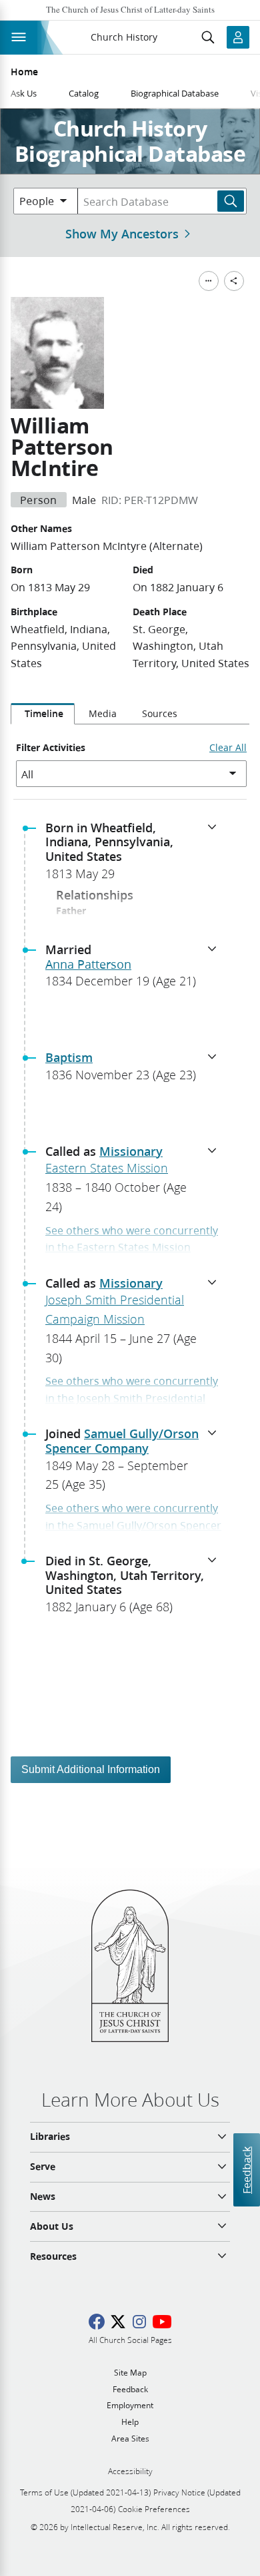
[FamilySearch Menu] (209, 281)
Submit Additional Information (91, 1769)
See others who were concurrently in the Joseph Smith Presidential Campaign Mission (132, 1398)
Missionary (131, 1151)
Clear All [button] (228, 748)
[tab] (43, 714)
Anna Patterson (88, 964)
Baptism (69, 1057)
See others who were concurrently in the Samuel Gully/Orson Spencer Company (133, 1525)
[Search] (231, 201)
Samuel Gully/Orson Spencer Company (122, 1441)
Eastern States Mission (107, 1168)
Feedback (246, 2170)
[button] (135, 855)
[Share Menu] (234, 281)
